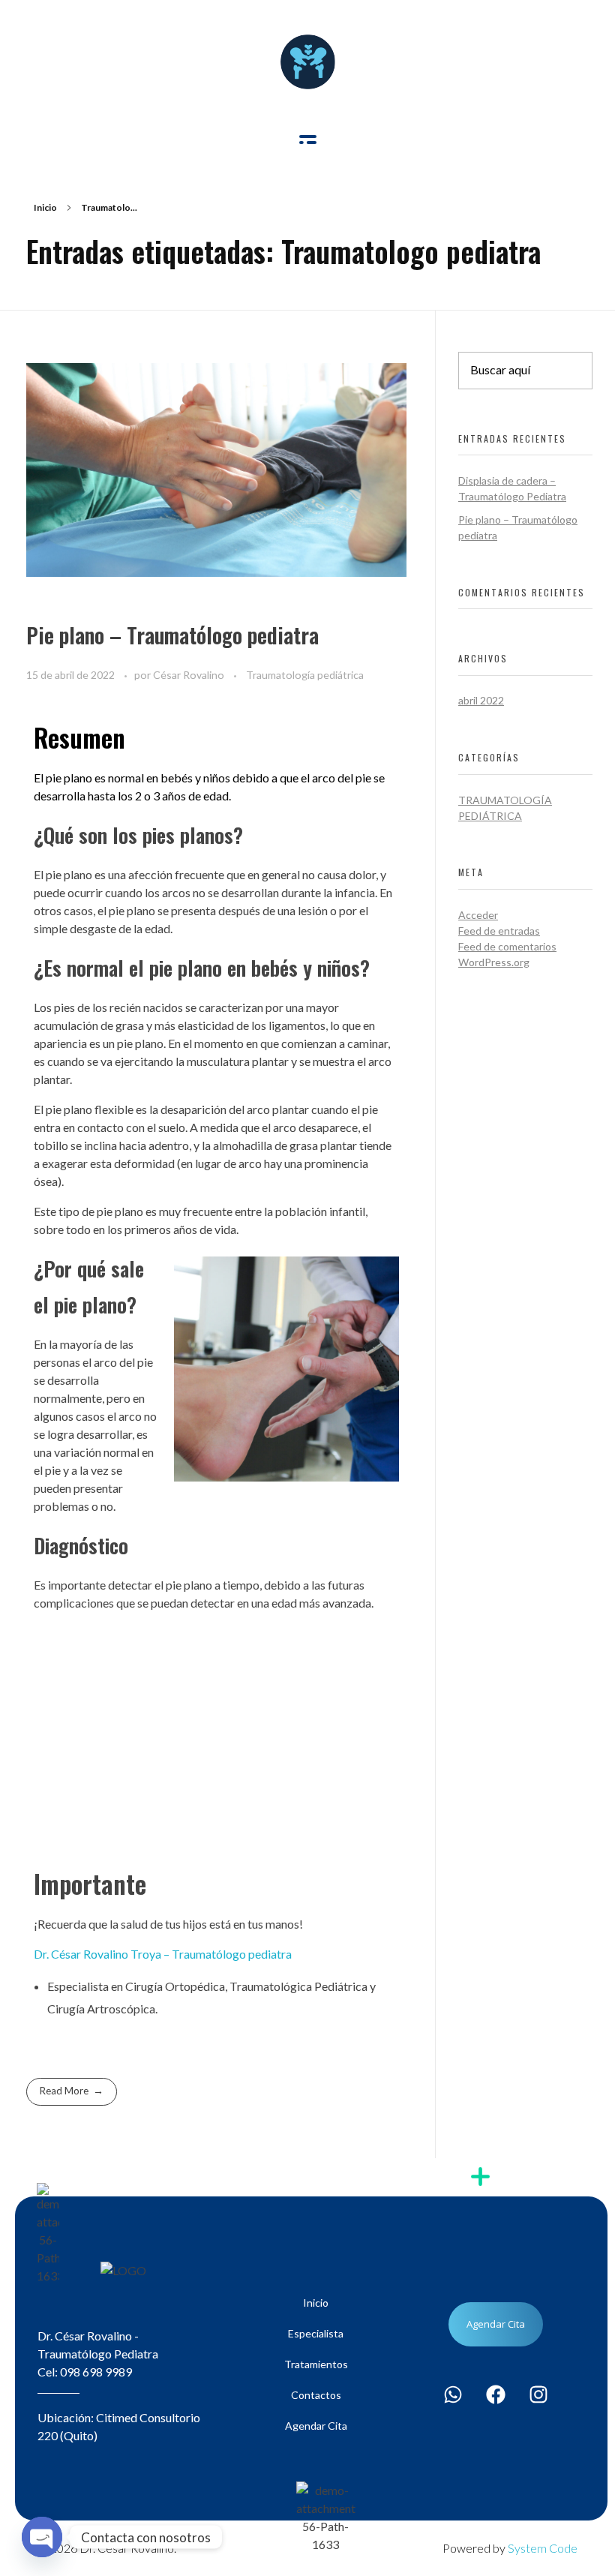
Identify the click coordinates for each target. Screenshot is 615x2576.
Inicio (45, 207)
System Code (543, 2548)
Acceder (478, 915)
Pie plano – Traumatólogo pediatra (172, 635)
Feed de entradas (499, 931)
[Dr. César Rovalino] (308, 62)
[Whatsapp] (453, 2394)
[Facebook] (496, 2394)
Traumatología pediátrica (305, 675)
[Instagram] (538, 2394)
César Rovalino (190, 675)
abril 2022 (481, 700)
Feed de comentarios (507, 946)
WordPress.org (494, 962)
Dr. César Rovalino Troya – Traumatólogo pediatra (163, 1954)
